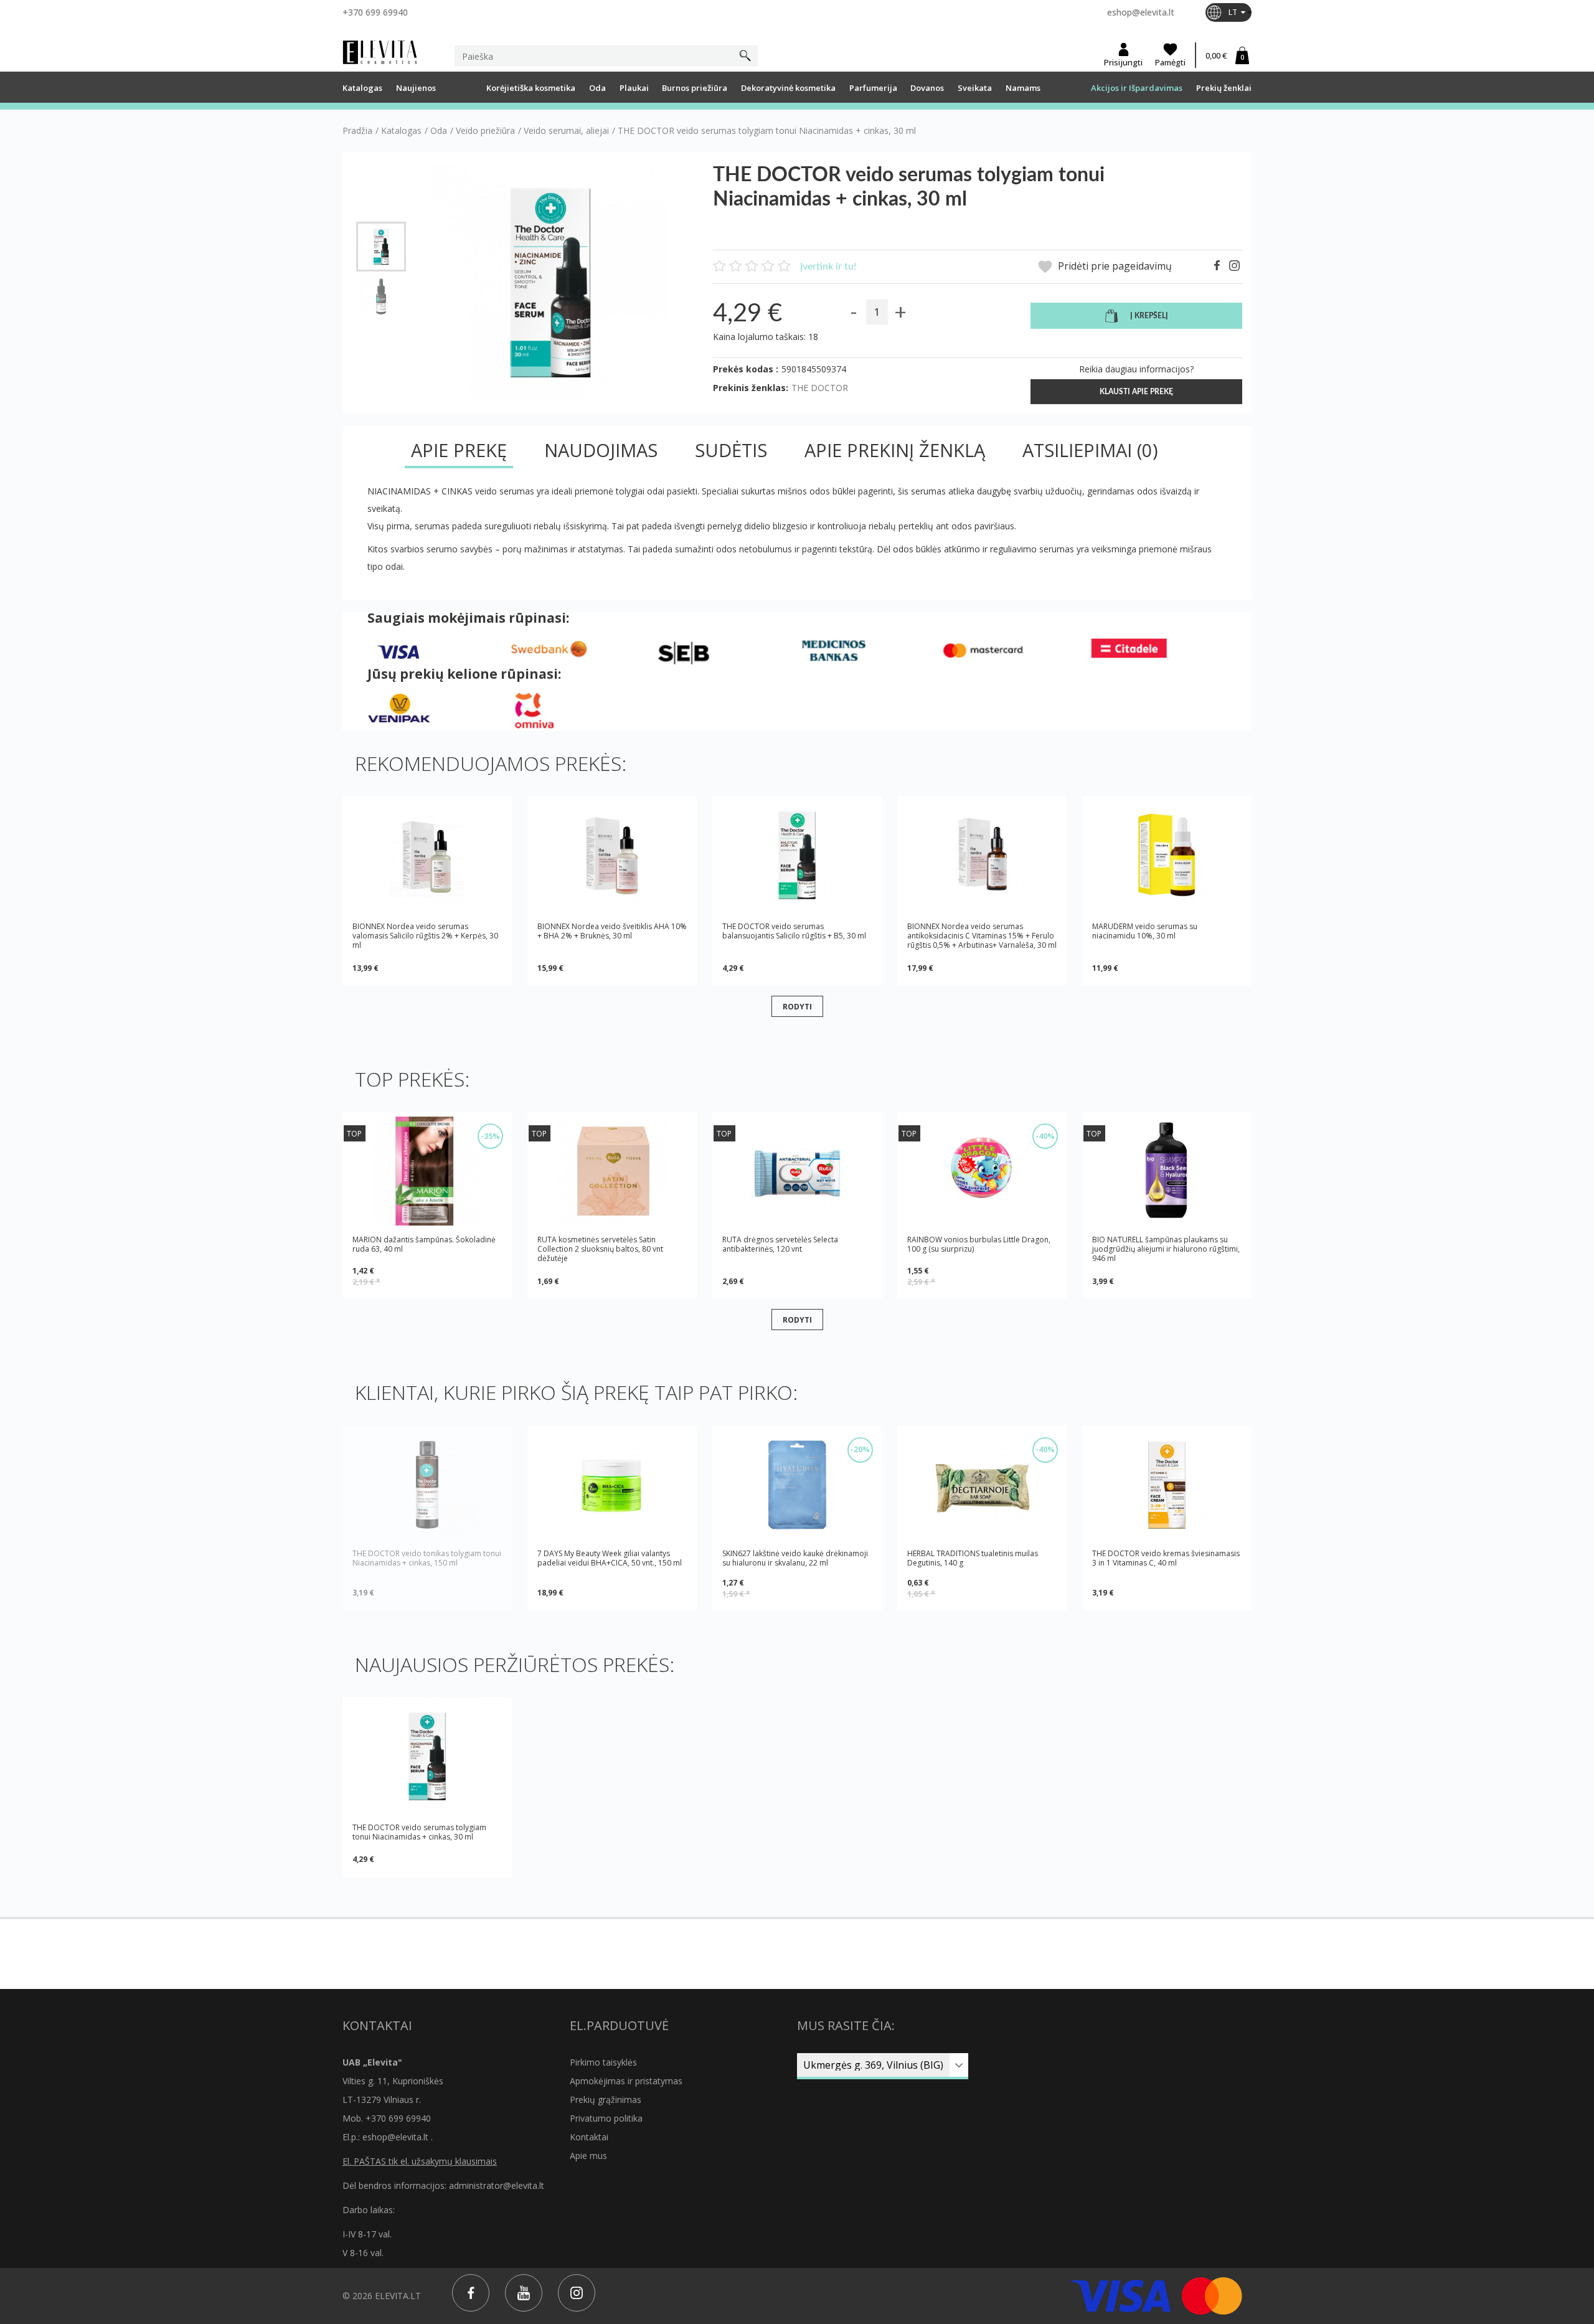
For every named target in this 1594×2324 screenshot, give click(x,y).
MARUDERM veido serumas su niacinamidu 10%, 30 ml (1145, 931)
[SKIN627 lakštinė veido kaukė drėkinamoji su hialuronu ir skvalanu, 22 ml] (797, 1485)
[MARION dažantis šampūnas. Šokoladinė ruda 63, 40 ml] (427, 1171)
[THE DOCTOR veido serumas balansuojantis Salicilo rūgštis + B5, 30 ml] (797, 855)
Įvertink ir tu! (828, 267)
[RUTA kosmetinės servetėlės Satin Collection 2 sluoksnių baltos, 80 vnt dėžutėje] (612, 1171)
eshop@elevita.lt (1141, 12)
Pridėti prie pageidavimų (1114, 266)
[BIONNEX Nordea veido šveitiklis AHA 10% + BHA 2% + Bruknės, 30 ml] (612, 855)
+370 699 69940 (375, 12)
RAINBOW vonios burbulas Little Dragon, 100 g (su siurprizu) (979, 1245)
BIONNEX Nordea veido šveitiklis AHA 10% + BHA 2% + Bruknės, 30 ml (612, 931)
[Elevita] (380, 52)
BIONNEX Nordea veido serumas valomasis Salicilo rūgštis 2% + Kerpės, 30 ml (425, 936)
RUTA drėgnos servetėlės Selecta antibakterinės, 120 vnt (780, 1245)
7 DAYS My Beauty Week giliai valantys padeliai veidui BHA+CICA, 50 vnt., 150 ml (610, 1558)
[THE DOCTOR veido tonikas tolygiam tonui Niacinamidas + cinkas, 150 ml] (427, 1485)
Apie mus (588, 2156)
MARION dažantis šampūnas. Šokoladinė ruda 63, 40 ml (424, 1245)
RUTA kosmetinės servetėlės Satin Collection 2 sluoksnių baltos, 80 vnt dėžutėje (600, 1249)
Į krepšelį (1149, 316)
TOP (354, 1134)
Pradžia (357, 131)
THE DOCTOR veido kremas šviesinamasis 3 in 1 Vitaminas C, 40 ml (1166, 1558)
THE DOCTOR (820, 388)
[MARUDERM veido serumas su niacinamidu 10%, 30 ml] (1167, 855)
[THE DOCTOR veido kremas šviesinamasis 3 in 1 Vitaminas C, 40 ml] (1167, 1485)
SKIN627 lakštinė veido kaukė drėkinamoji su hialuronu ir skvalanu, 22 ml (795, 1558)
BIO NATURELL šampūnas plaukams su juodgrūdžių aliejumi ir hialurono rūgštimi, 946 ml (1166, 1249)
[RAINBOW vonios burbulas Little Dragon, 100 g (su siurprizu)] (982, 1171)
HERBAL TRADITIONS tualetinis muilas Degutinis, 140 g (973, 1558)
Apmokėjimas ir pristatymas (626, 2081)
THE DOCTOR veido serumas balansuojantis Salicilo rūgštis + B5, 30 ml (794, 931)
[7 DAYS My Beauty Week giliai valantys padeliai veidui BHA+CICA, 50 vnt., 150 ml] (612, 1485)
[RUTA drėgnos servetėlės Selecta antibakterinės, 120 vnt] (797, 1171)
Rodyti (797, 1006)
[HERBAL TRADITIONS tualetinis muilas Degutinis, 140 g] (982, 1485)
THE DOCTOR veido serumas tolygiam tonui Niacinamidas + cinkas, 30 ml (419, 1832)
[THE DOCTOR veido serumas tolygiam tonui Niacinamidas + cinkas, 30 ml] (381, 247)
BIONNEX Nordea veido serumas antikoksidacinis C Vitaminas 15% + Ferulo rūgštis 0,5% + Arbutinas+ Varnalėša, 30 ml (982, 936)
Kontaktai (589, 2137)
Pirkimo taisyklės (603, 2062)
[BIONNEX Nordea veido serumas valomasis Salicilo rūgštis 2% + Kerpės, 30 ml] (427, 855)
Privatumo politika (606, 2118)
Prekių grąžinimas (606, 2100)
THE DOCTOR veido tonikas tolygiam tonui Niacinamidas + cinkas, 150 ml (427, 1558)
